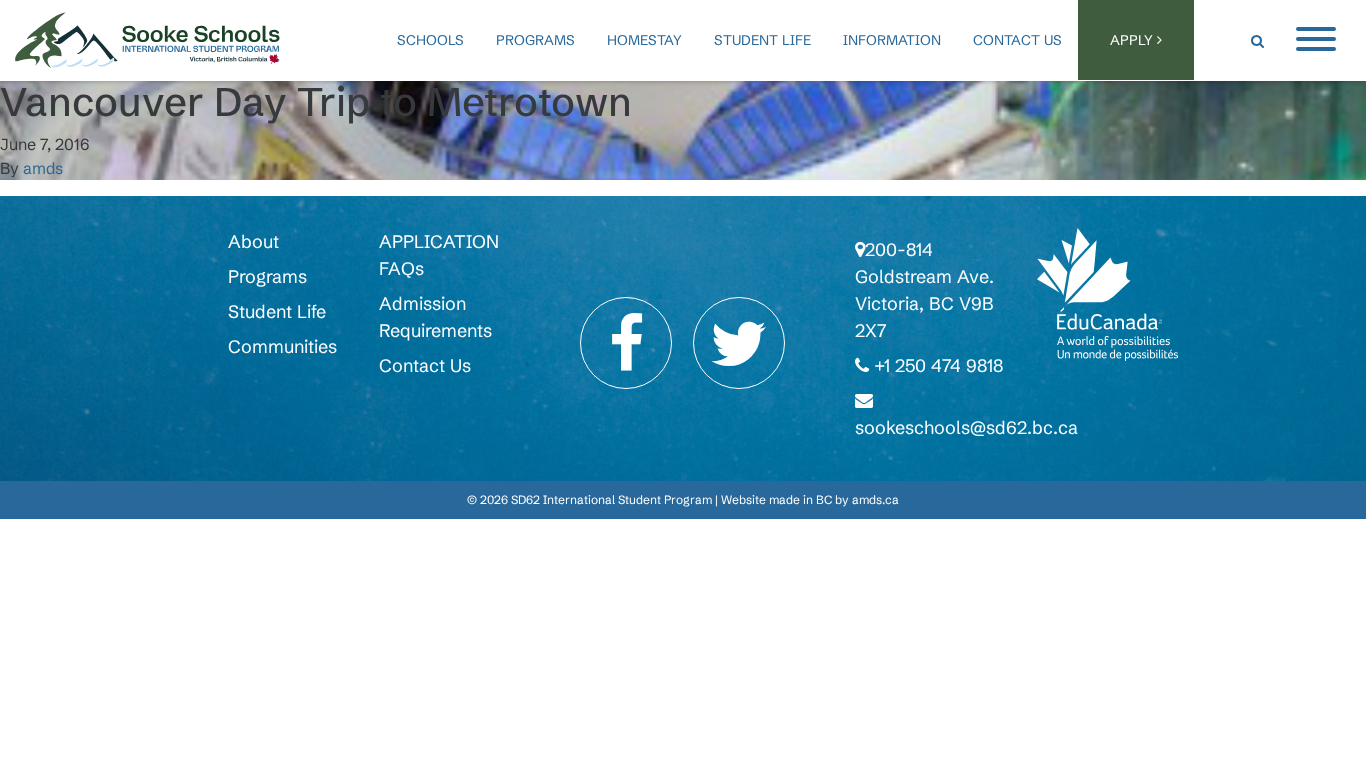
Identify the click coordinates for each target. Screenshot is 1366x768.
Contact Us (1017, 40)
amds (43, 168)
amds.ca (875, 499)
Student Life (762, 40)
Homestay (644, 40)
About (253, 241)
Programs (535, 40)
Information (892, 40)
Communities (282, 346)
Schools (430, 40)
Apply (1133, 40)
